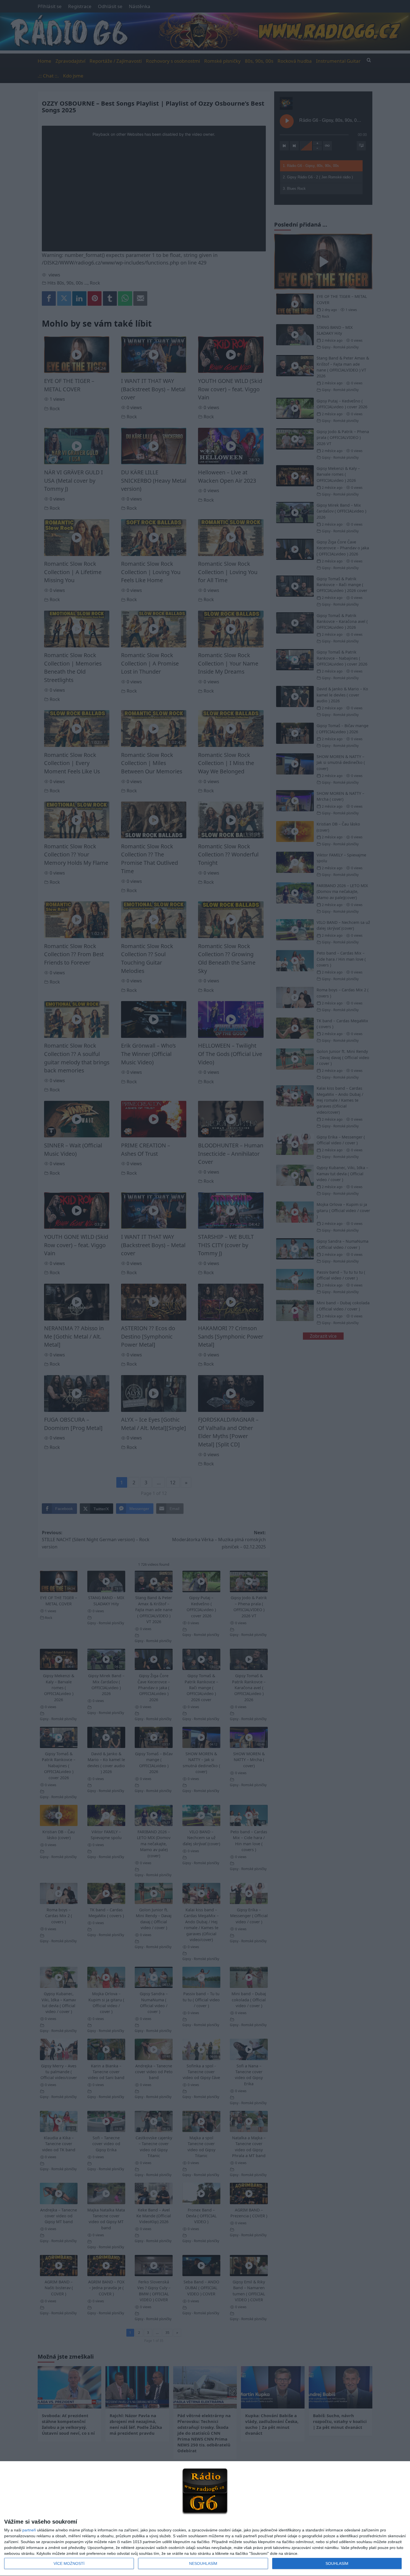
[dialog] (205, 2519)
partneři (29, 2530)
